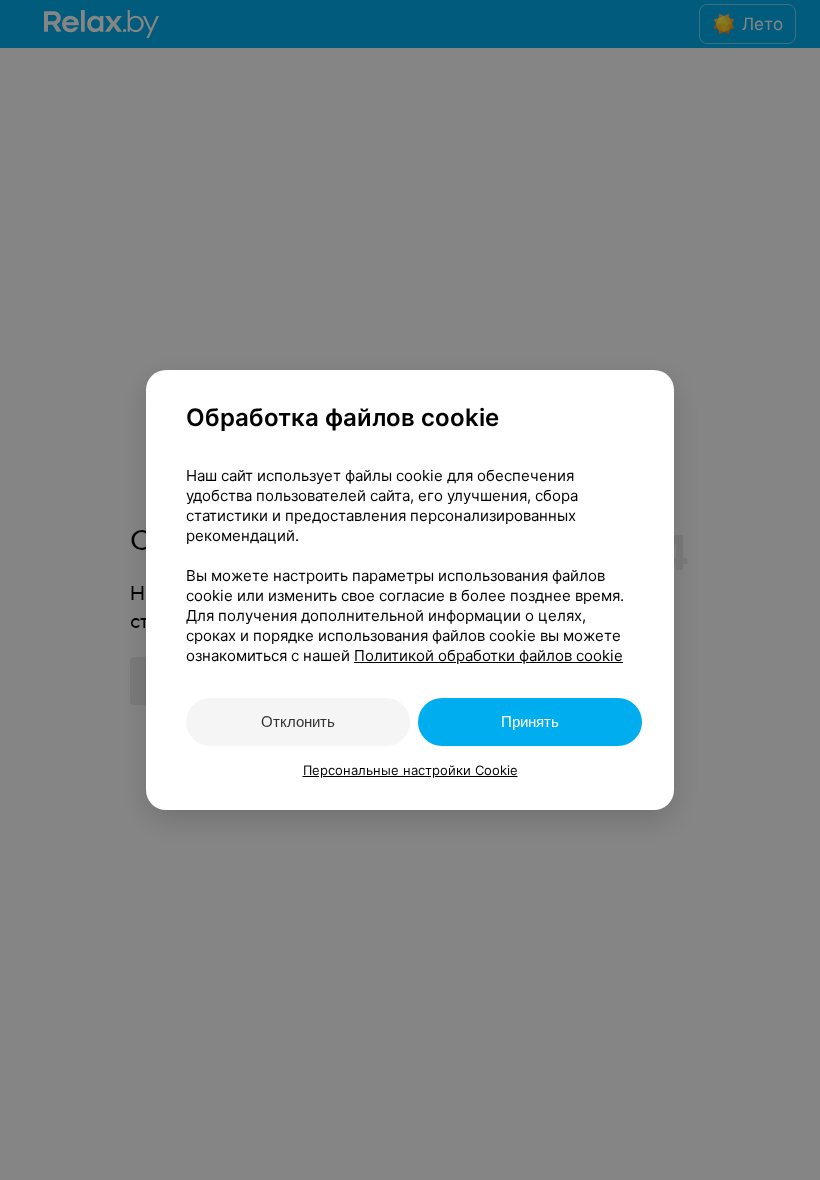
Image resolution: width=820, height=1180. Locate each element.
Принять (530, 721)
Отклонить (298, 721)
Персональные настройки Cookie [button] (410, 770)
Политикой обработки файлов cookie (488, 655)
